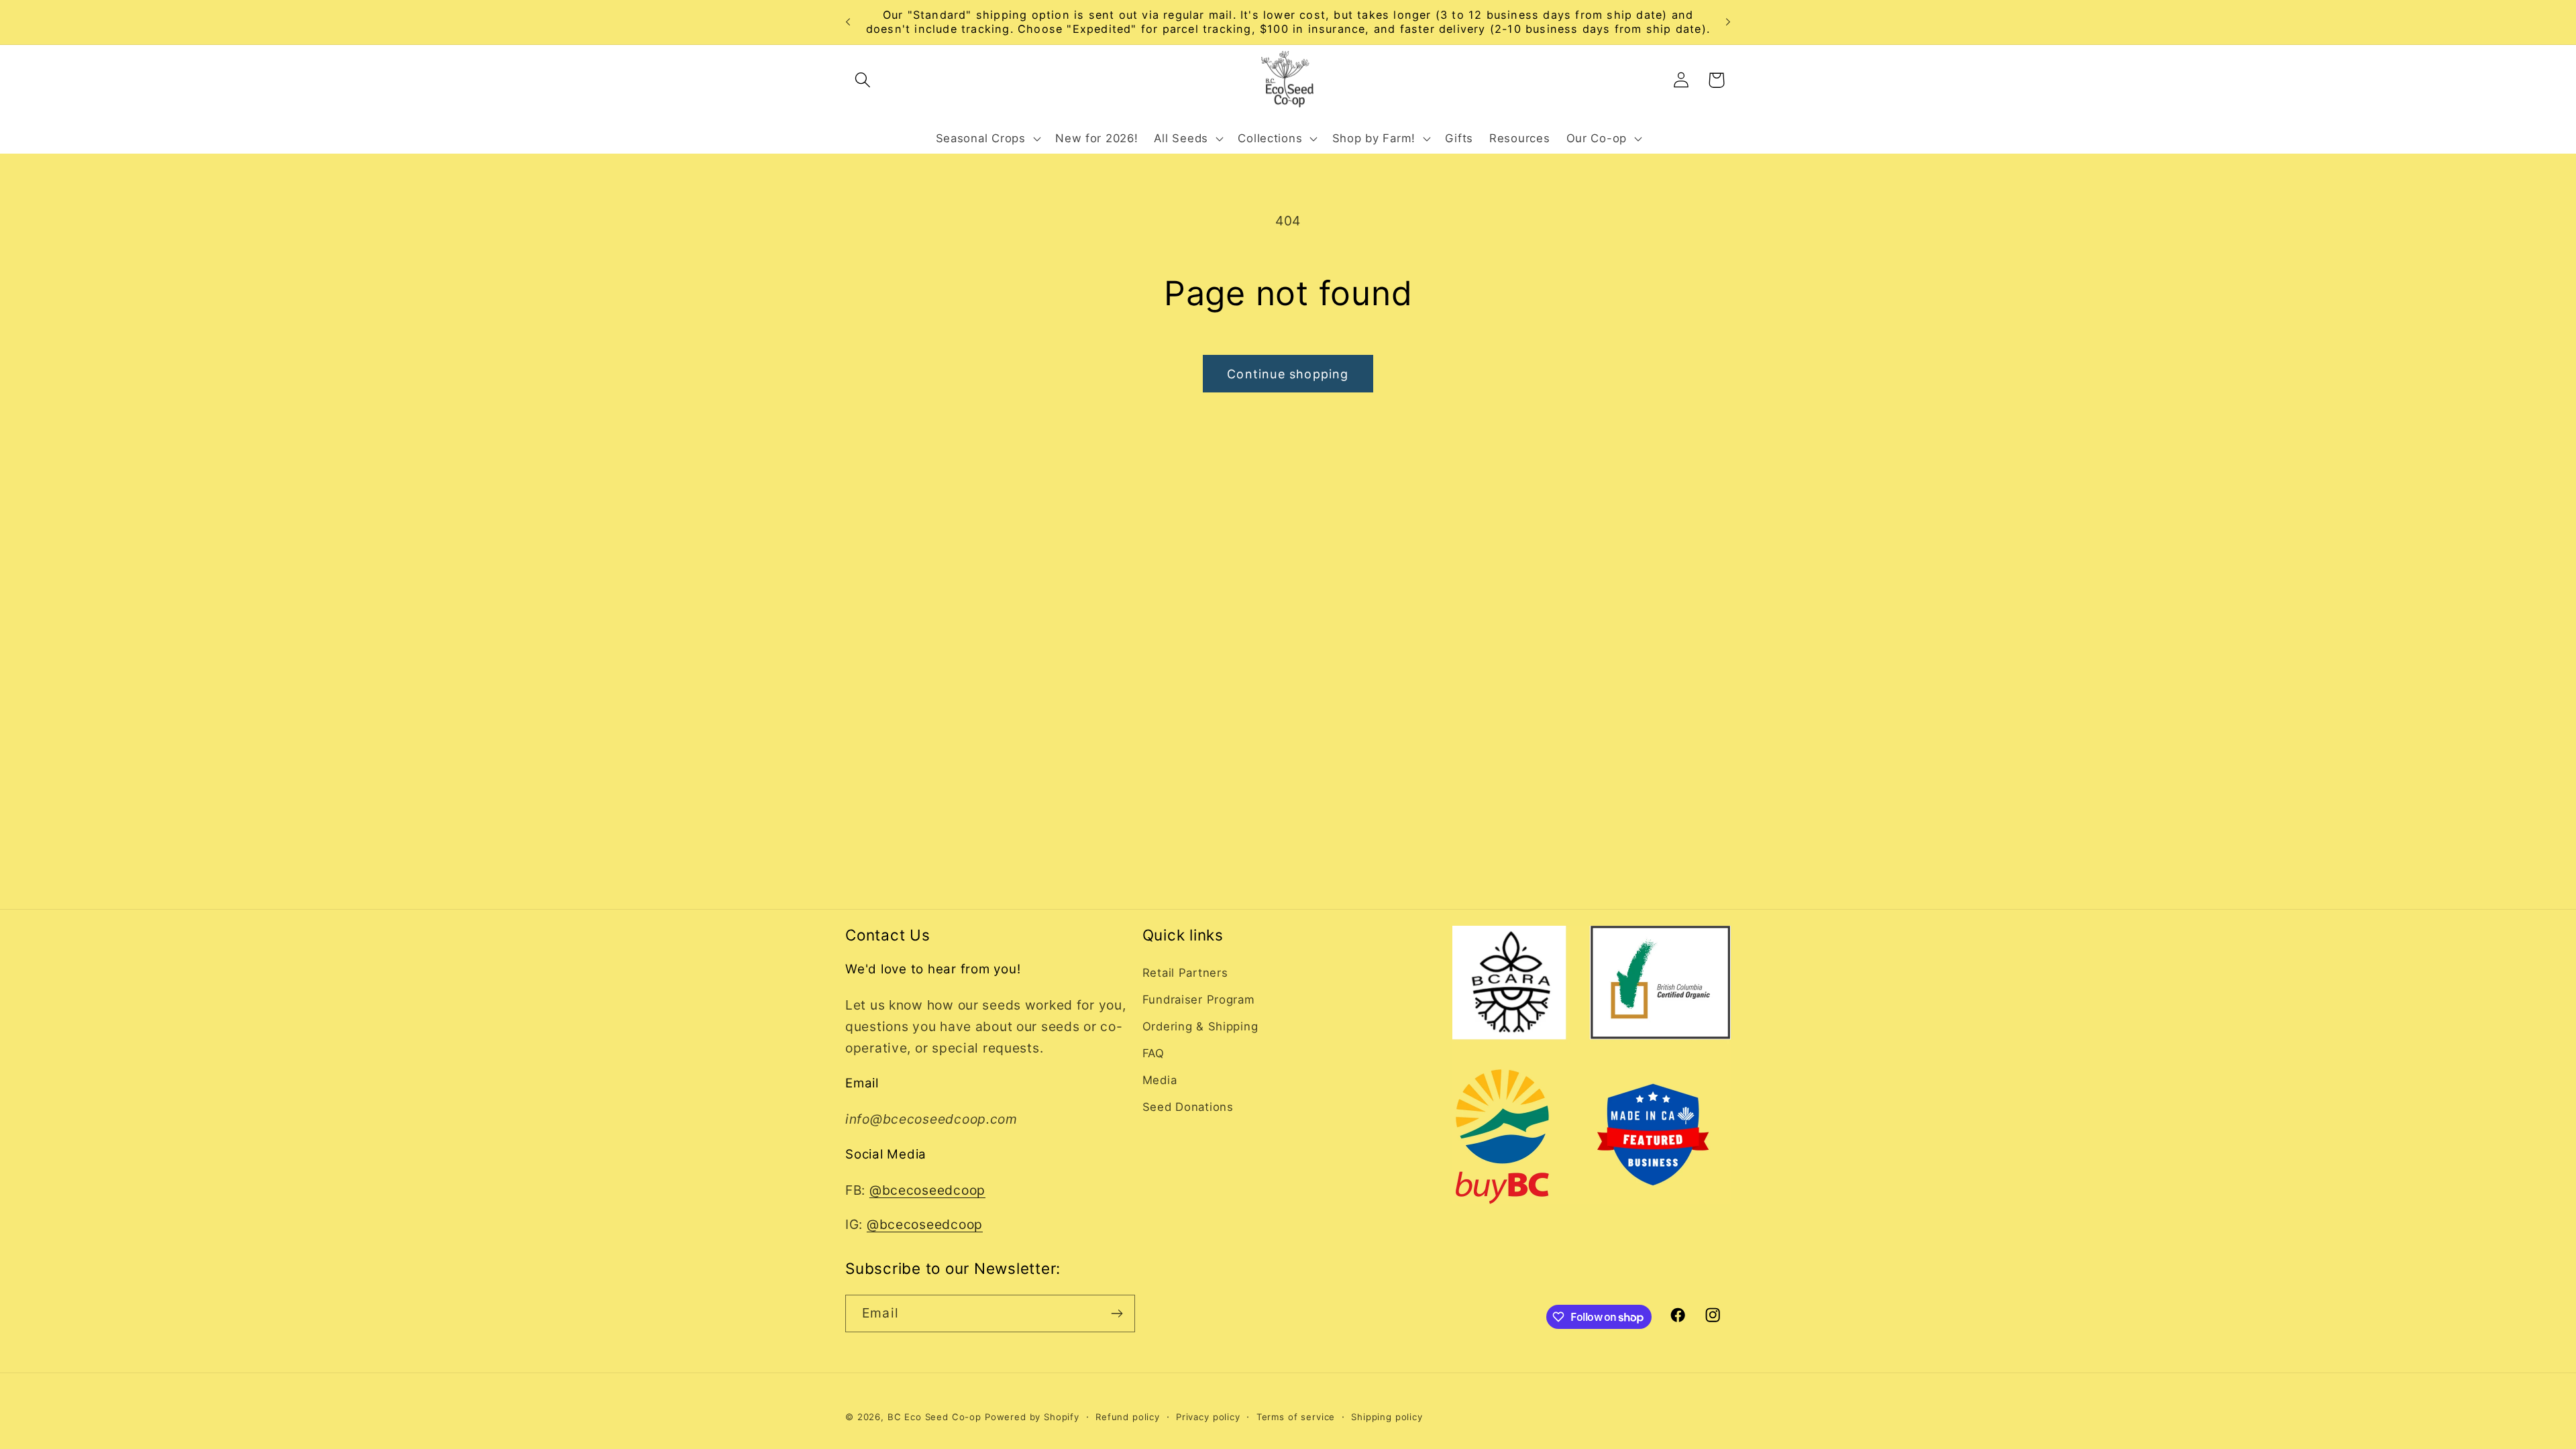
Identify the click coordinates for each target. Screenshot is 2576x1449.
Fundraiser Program (1199, 1000)
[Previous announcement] (848, 22)
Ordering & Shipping (1200, 1026)
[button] (863, 80)
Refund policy (1128, 1417)
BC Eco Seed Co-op (934, 1417)
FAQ (1153, 1053)
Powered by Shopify (1032, 1417)
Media (1160, 1080)
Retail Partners (1185, 973)
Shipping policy (1387, 1417)
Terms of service (1296, 1417)
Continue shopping (1288, 374)
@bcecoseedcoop (927, 1190)
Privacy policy (1208, 1417)
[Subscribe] (1117, 1313)
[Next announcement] (1728, 22)
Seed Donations (1188, 1107)
